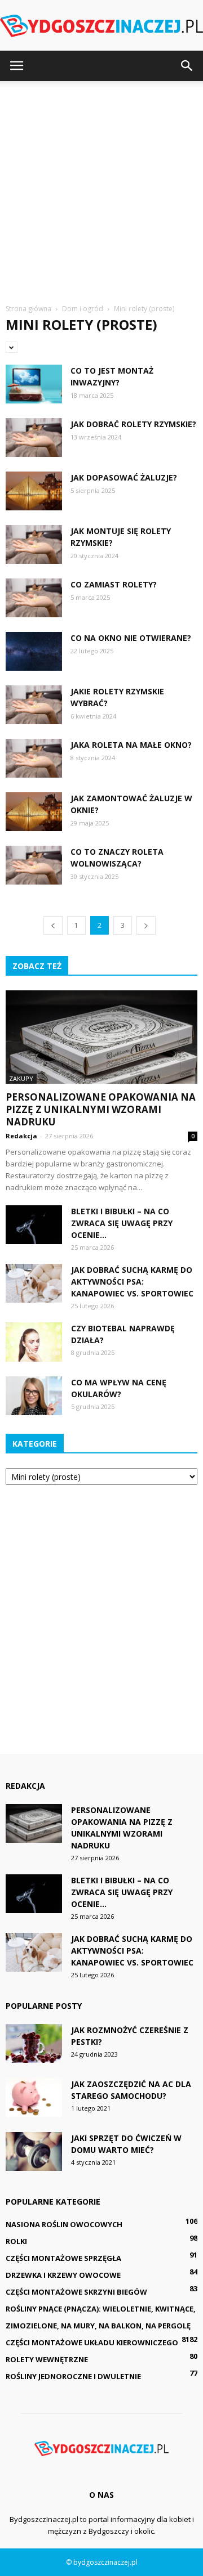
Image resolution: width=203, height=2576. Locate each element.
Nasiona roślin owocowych (64, 2224)
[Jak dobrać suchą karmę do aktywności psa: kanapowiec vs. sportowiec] (34, 1283)
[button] (187, 66)
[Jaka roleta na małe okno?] (34, 758)
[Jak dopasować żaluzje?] (34, 491)
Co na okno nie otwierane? (131, 638)
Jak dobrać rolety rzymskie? (133, 424)
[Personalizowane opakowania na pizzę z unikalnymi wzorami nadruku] (101, 1037)
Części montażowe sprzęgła (63, 2258)
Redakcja (21, 1136)
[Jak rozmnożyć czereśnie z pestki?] (34, 2043)
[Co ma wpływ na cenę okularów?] (34, 1396)
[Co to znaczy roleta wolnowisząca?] (34, 865)
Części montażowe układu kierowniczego (92, 2342)
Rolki (16, 2241)
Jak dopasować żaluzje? (124, 477)
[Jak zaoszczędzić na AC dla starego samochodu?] (34, 2097)
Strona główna (28, 309)
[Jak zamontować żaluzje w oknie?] (34, 812)
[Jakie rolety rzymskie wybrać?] (34, 705)
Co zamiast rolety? (114, 584)
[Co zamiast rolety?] (34, 598)
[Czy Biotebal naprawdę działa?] (34, 1342)
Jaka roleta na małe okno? (131, 745)
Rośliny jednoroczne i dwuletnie (73, 2376)
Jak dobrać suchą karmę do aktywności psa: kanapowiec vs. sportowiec (132, 1282)
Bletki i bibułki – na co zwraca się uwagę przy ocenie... (122, 1223)
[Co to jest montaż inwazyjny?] (34, 384)
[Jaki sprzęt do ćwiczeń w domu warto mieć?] (34, 2151)
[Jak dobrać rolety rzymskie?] (34, 437)
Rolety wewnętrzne (47, 2359)
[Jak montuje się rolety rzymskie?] (34, 544)
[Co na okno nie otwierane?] (34, 651)
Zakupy (21, 1078)
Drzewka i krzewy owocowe (63, 2275)
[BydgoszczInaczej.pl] (101, 26)
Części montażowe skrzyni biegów (76, 2292)
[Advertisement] (101, 188)
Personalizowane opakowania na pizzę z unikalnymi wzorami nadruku (101, 1109)
